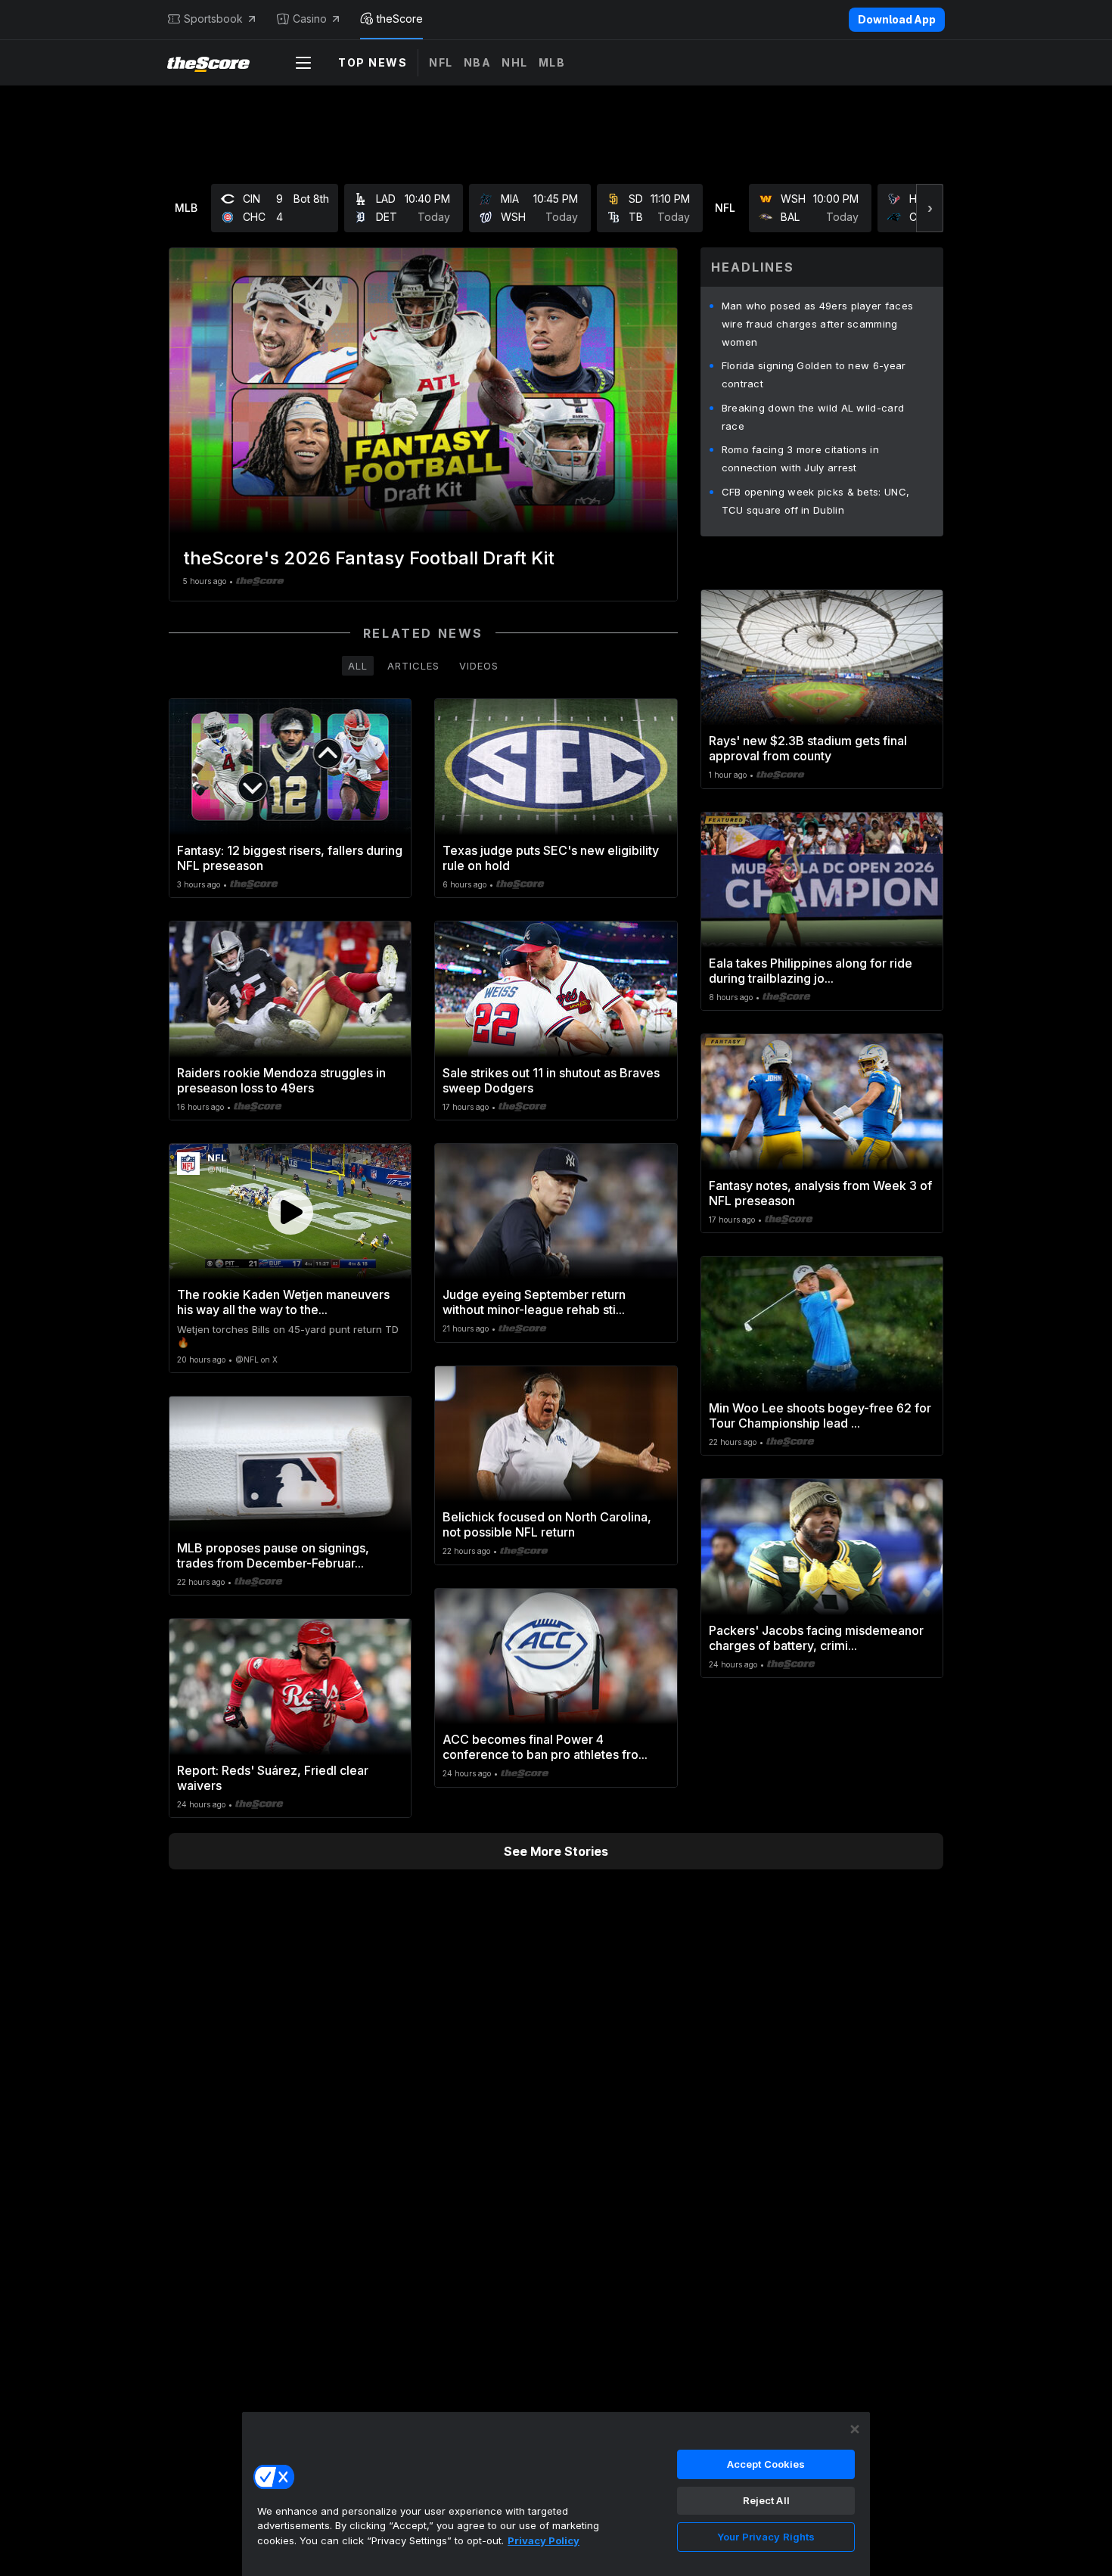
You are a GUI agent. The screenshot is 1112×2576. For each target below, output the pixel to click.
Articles (413, 666)
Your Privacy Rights (766, 2537)
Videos (479, 666)
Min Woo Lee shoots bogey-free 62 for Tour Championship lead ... (820, 1415)
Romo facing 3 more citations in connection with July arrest (800, 458)
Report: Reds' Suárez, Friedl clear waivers (273, 1778)
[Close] (855, 2429)
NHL (515, 62)
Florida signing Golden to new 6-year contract (814, 374)
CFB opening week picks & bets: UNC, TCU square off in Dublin (816, 501)
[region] (556, 2494)
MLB (552, 62)
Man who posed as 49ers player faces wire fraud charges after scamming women (818, 324)
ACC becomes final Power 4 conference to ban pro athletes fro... (545, 1747)
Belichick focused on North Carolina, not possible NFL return (547, 1524)
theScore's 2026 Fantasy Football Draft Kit (369, 558)
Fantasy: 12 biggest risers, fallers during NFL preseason (290, 858)
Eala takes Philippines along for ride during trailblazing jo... (811, 971)
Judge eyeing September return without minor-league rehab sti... (534, 1302)
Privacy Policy (544, 2540)
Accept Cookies (766, 2464)
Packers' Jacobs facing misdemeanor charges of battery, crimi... (816, 1638)
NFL (441, 62)
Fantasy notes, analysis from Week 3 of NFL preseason (820, 1193)
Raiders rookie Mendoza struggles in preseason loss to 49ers (281, 1080)
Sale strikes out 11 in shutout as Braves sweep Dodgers (551, 1080)
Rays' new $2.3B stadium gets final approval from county (808, 748)
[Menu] (303, 63)
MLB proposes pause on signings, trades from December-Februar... (273, 1555)
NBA (478, 62)
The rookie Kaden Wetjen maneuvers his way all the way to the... (283, 1302)
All (358, 666)
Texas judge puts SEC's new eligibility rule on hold (551, 858)
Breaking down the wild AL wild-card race (813, 417)
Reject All (766, 2500)
